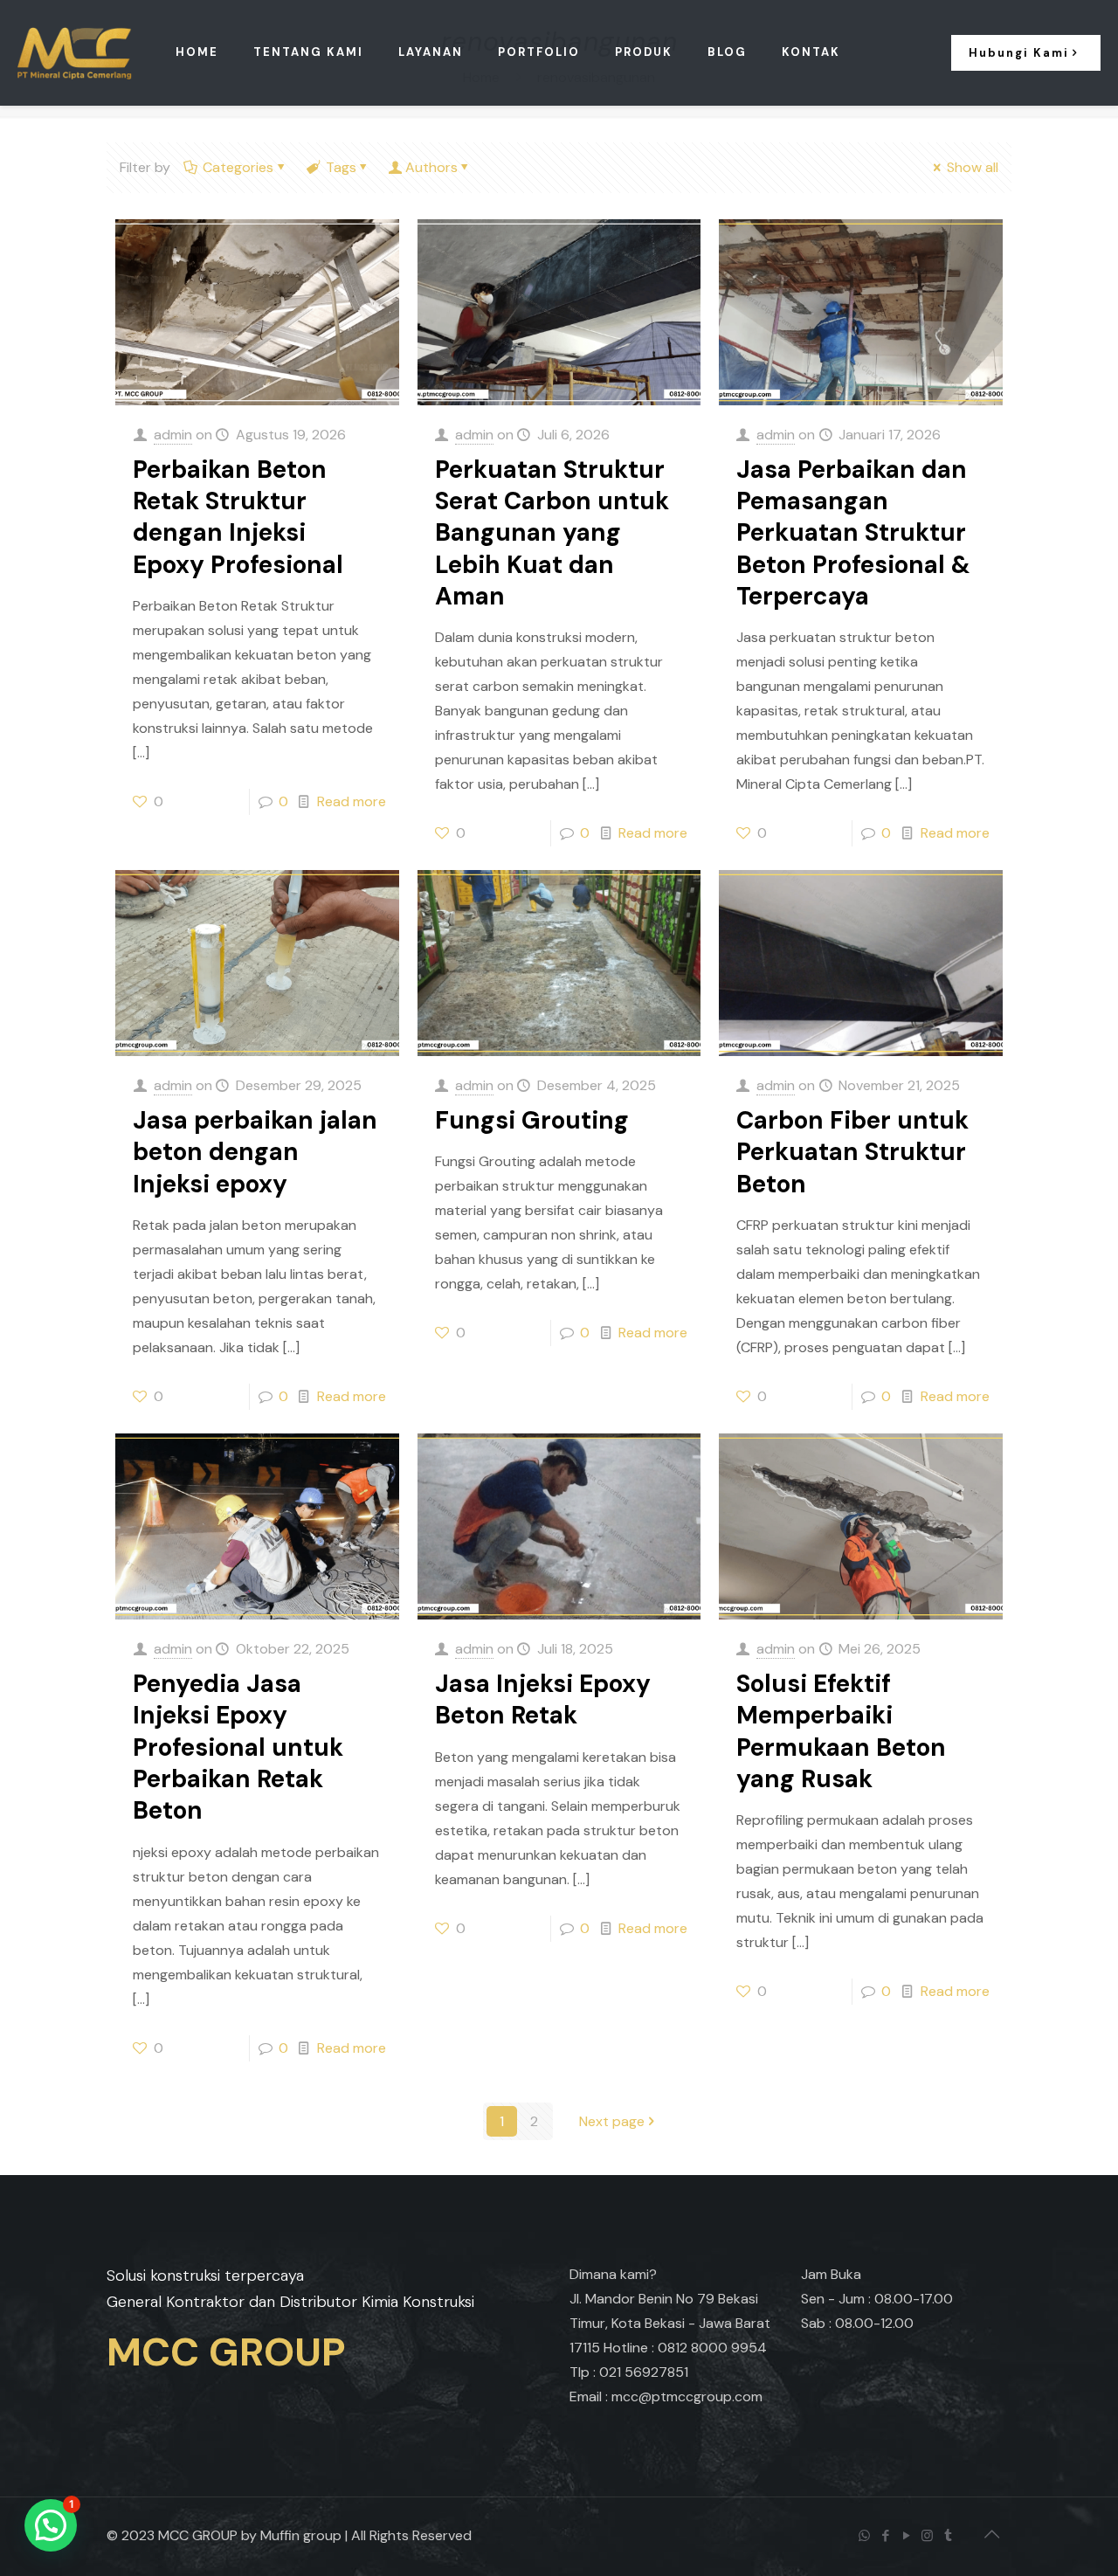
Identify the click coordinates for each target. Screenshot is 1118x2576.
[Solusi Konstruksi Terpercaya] (75, 52)
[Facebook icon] (887, 2536)
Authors (431, 167)
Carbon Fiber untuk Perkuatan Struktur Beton (852, 1152)
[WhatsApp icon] (866, 2536)
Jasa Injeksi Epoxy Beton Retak (543, 1699)
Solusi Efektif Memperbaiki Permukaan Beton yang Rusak (841, 1731)
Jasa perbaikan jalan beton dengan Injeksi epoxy (255, 1152)
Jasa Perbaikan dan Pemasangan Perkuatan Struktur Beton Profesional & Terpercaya (853, 533)
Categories (238, 167)
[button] (51, 2525)
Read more (352, 801)
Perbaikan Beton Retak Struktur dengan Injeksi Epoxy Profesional (238, 517)
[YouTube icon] (908, 2536)
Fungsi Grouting (532, 1120)
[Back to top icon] (993, 2534)
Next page (612, 2121)
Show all (973, 167)
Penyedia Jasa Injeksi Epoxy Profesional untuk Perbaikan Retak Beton (238, 1747)
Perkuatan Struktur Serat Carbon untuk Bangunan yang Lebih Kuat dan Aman (552, 533)
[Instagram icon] (928, 2536)
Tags (341, 167)
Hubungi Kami (1019, 53)
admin (173, 435)
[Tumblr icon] (949, 2536)
